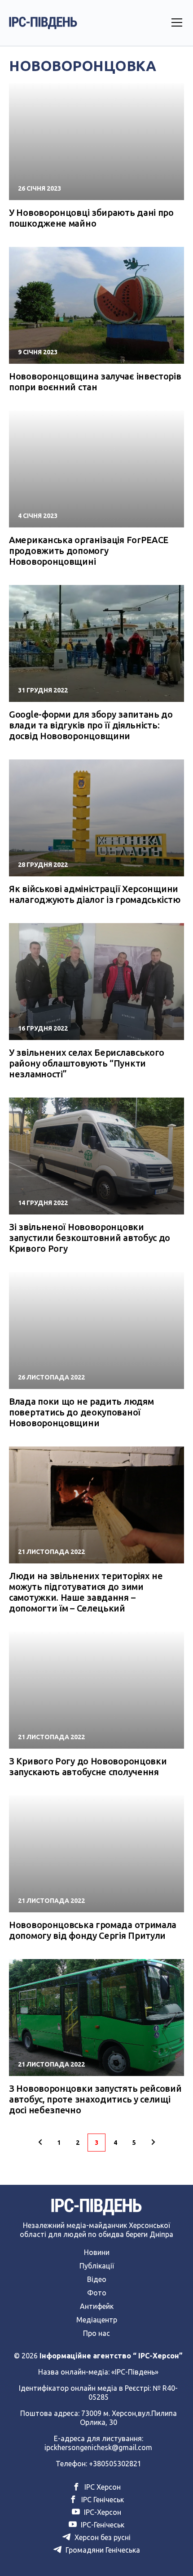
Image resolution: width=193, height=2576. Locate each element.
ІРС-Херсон (102, 2512)
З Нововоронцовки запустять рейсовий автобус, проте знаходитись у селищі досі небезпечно (95, 2099)
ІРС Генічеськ (102, 2500)
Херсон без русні (102, 2537)
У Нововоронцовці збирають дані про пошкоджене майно (91, 218)
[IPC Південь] (43, 23)
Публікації (97, 2266)
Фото (97, 2293)
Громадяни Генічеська (102, 2550)
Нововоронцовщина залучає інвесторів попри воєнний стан (95, 382)
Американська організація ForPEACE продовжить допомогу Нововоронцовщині (89, 551)
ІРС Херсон (102, 2487)
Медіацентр (97, 2320)
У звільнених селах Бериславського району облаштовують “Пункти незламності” (87, 1063)
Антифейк (97, 2306)
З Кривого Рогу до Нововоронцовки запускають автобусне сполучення (88, 1766)
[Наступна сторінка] (153, 2143)
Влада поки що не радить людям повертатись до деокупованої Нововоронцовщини (81, 1412)
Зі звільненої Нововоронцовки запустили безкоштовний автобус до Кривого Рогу (90, 1238)
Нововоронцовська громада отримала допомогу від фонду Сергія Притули (93, 1930)
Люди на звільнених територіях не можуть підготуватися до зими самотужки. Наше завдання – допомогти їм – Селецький (86, 1592)
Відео (97, 2279)
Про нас (96, 2333)
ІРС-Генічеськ (102, 2525)
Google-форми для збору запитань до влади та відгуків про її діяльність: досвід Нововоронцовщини (91, 725)
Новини (97, 2252)
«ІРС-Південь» (135, 2372)
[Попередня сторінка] (40, 2143)
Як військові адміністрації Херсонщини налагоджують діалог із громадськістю (94, 894)
